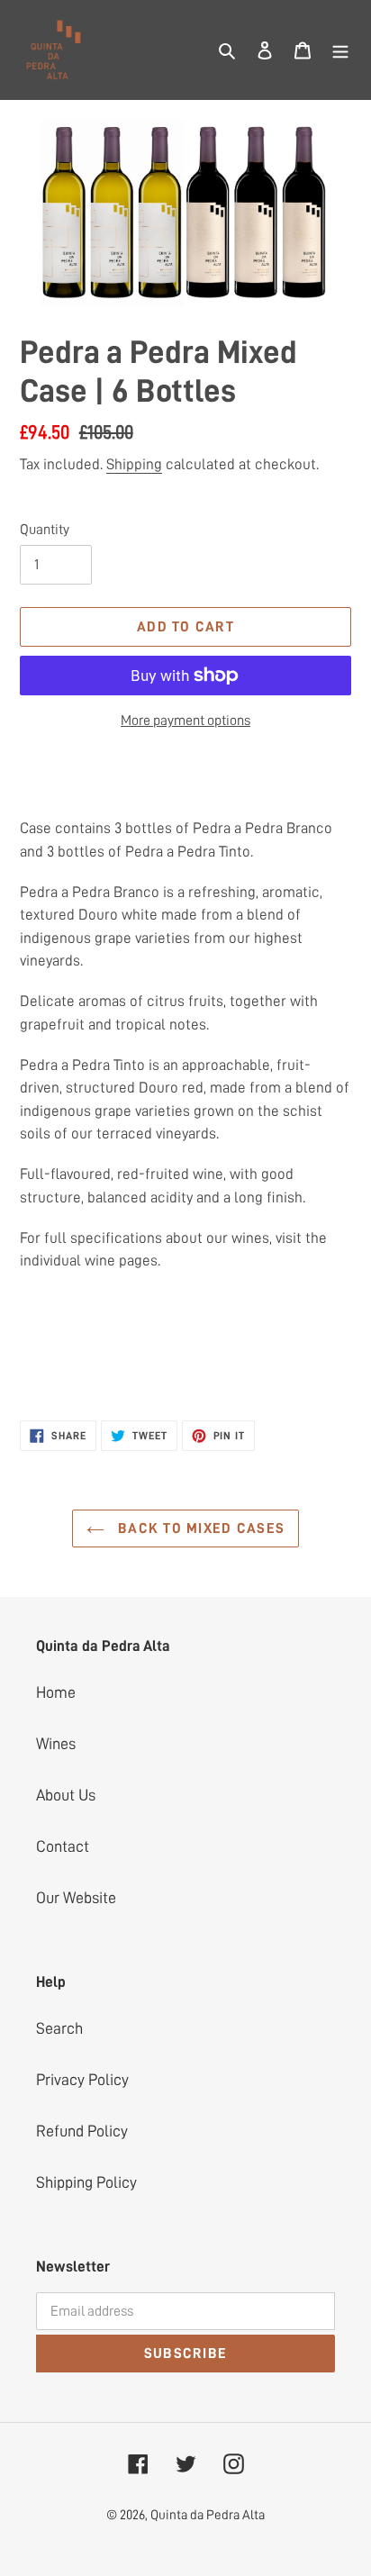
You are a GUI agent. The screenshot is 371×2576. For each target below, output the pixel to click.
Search (59, 2028)
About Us (66, 1795)
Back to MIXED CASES (199, 1528)
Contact (63, 1846)
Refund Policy (82, 2131)
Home (56, 1692)
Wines (56, 1744)
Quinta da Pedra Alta (208, 2515)
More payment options (185, 721)
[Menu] (340, 50)
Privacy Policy (82, 2080)
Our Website (76, 1898)
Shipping (134, 464)
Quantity (45, 530)
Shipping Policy (86, 2182)
